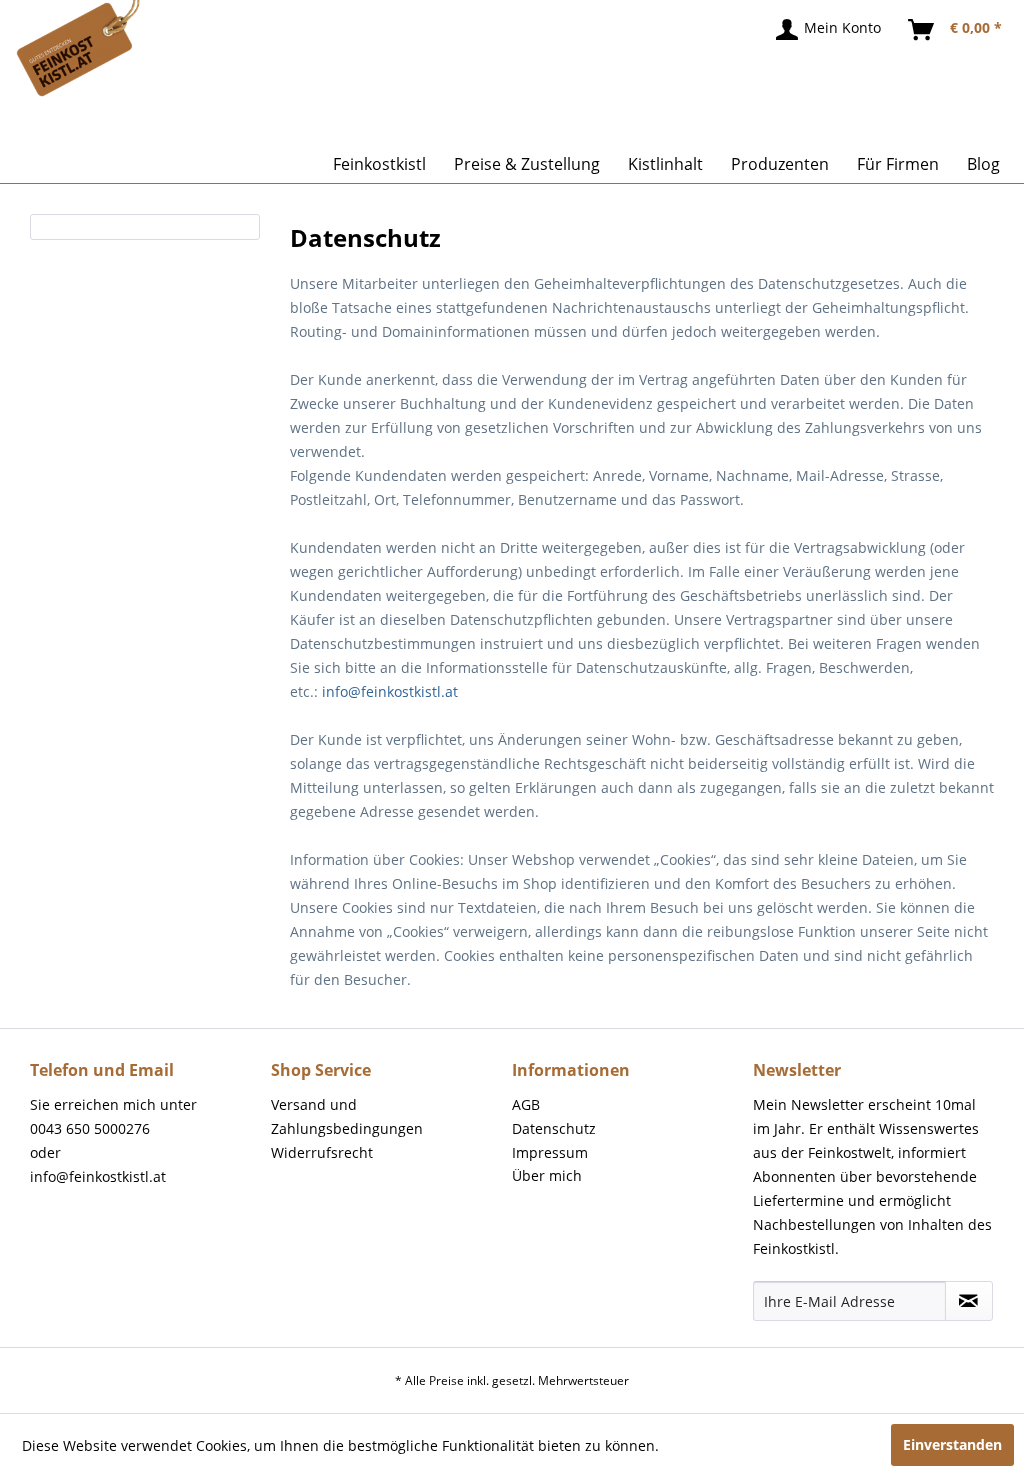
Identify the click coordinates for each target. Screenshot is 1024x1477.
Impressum (550, 1152)
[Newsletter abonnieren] (969, 1301)
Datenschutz (554, 1128)
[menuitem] (829, 30)
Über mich (547, 1175)
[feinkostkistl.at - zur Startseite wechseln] (37, 35)
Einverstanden (952, 1444)
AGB (526, 1104)
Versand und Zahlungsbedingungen (347, 1116)
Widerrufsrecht (322, 1152)
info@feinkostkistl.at (390, 691)
